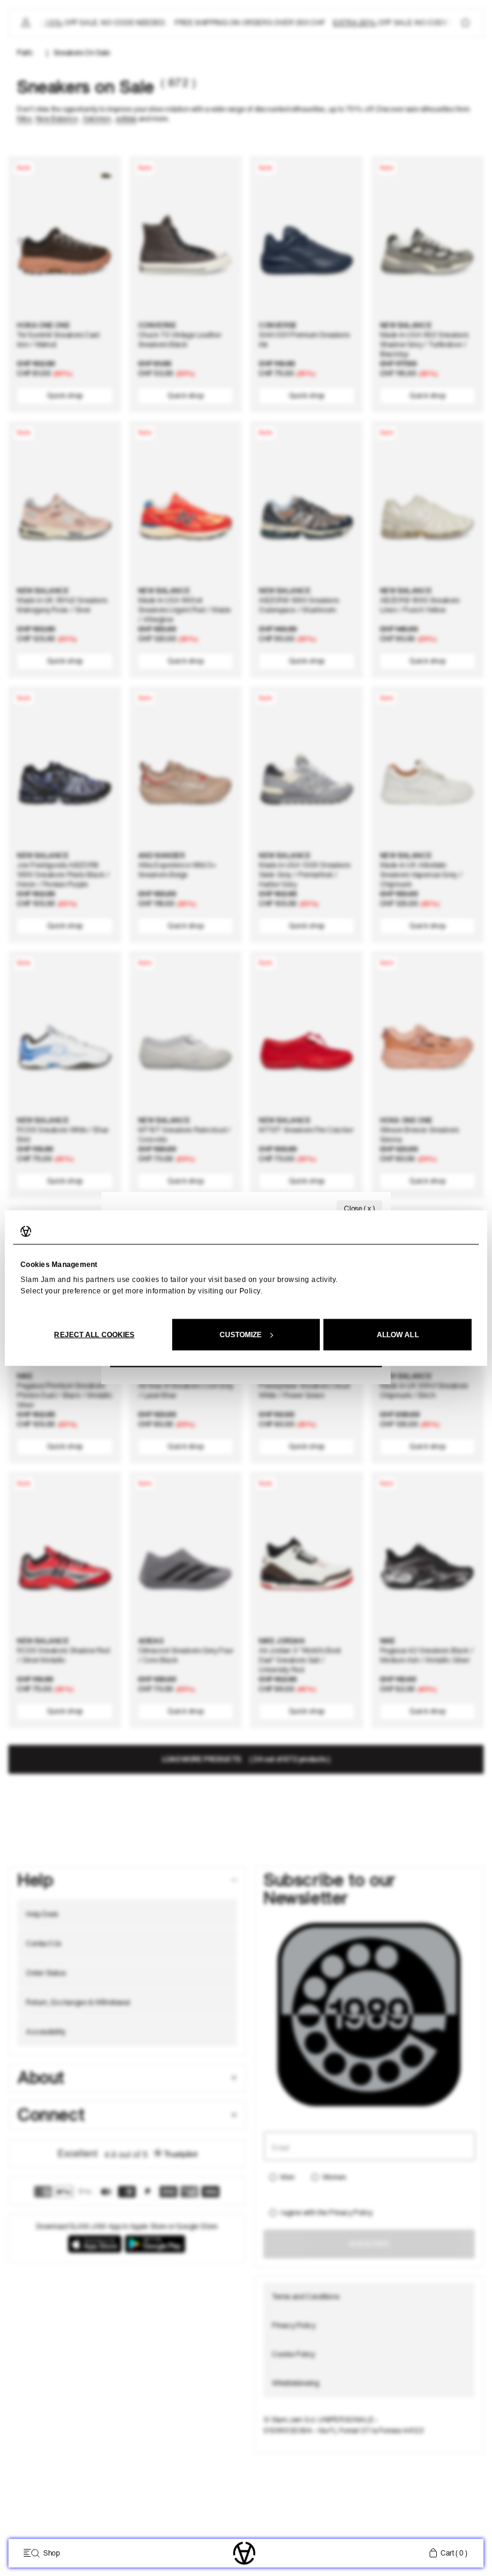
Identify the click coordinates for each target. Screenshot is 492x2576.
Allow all (398, 1334)
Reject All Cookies (94, 1334)
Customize (241, 1334)
